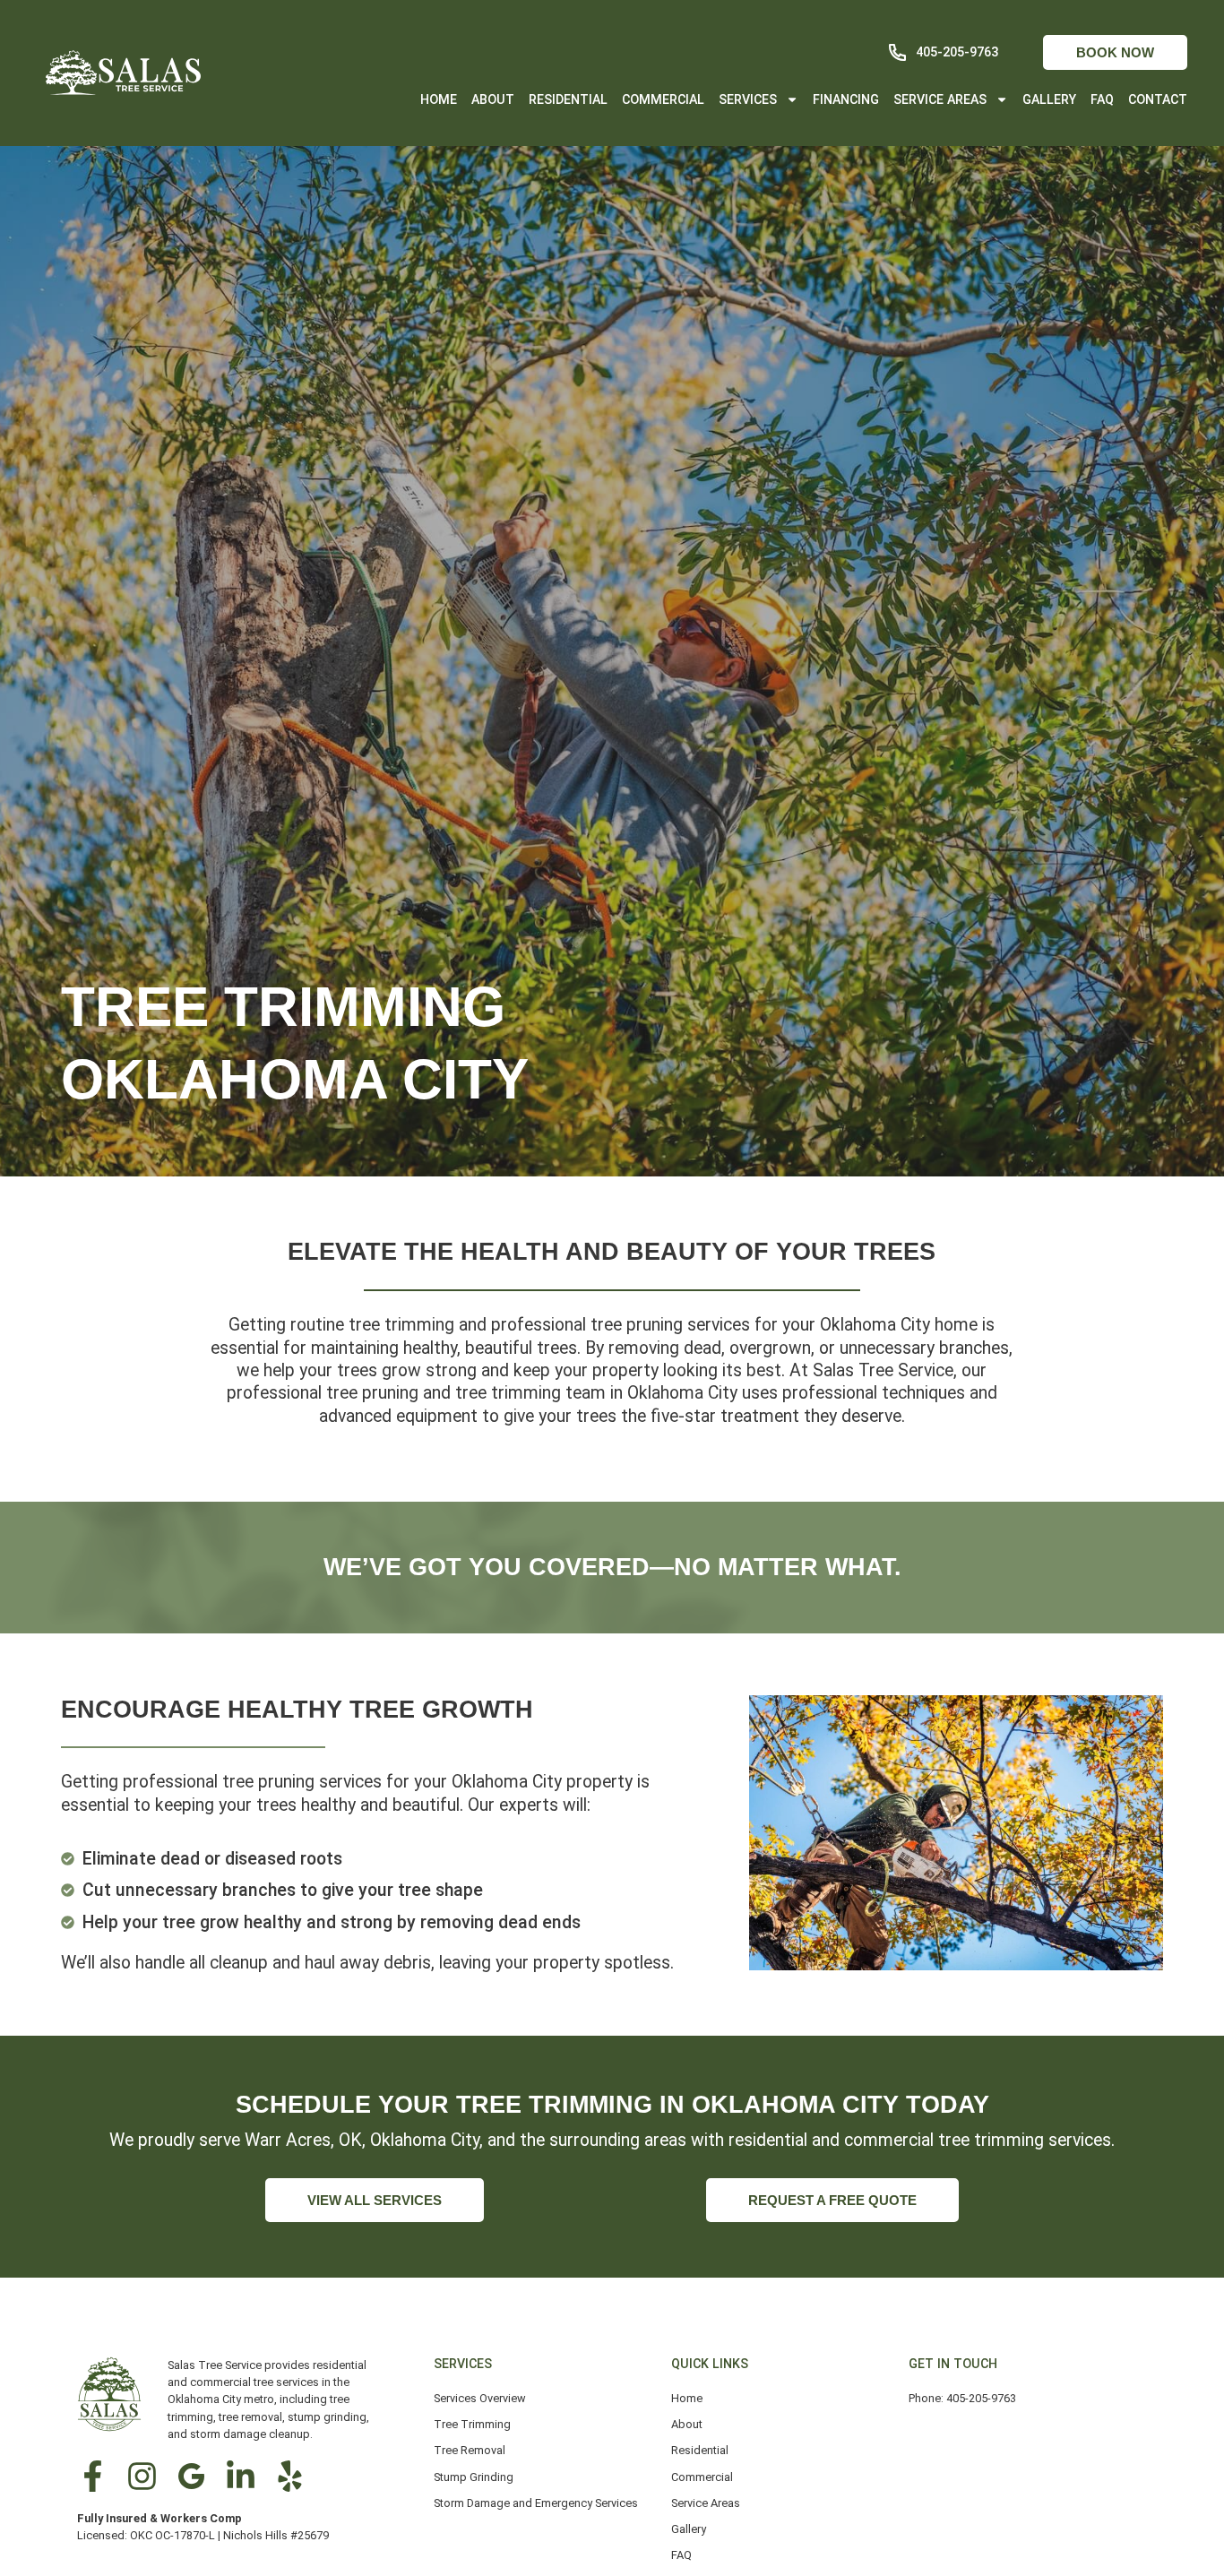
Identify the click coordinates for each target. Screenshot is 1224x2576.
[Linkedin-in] (241, 2476)
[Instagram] (142, 2476)
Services (748, 99)
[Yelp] (290, 2476)
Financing (846, 99)
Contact (1158, 99)
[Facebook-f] (93, 2476)
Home (439, 99)
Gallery (1049, 99)
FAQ (1102, 99)
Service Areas (940, 99)
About (493, 99)
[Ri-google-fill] (191, 2476)
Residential (568, 99)
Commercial (663, 99)
